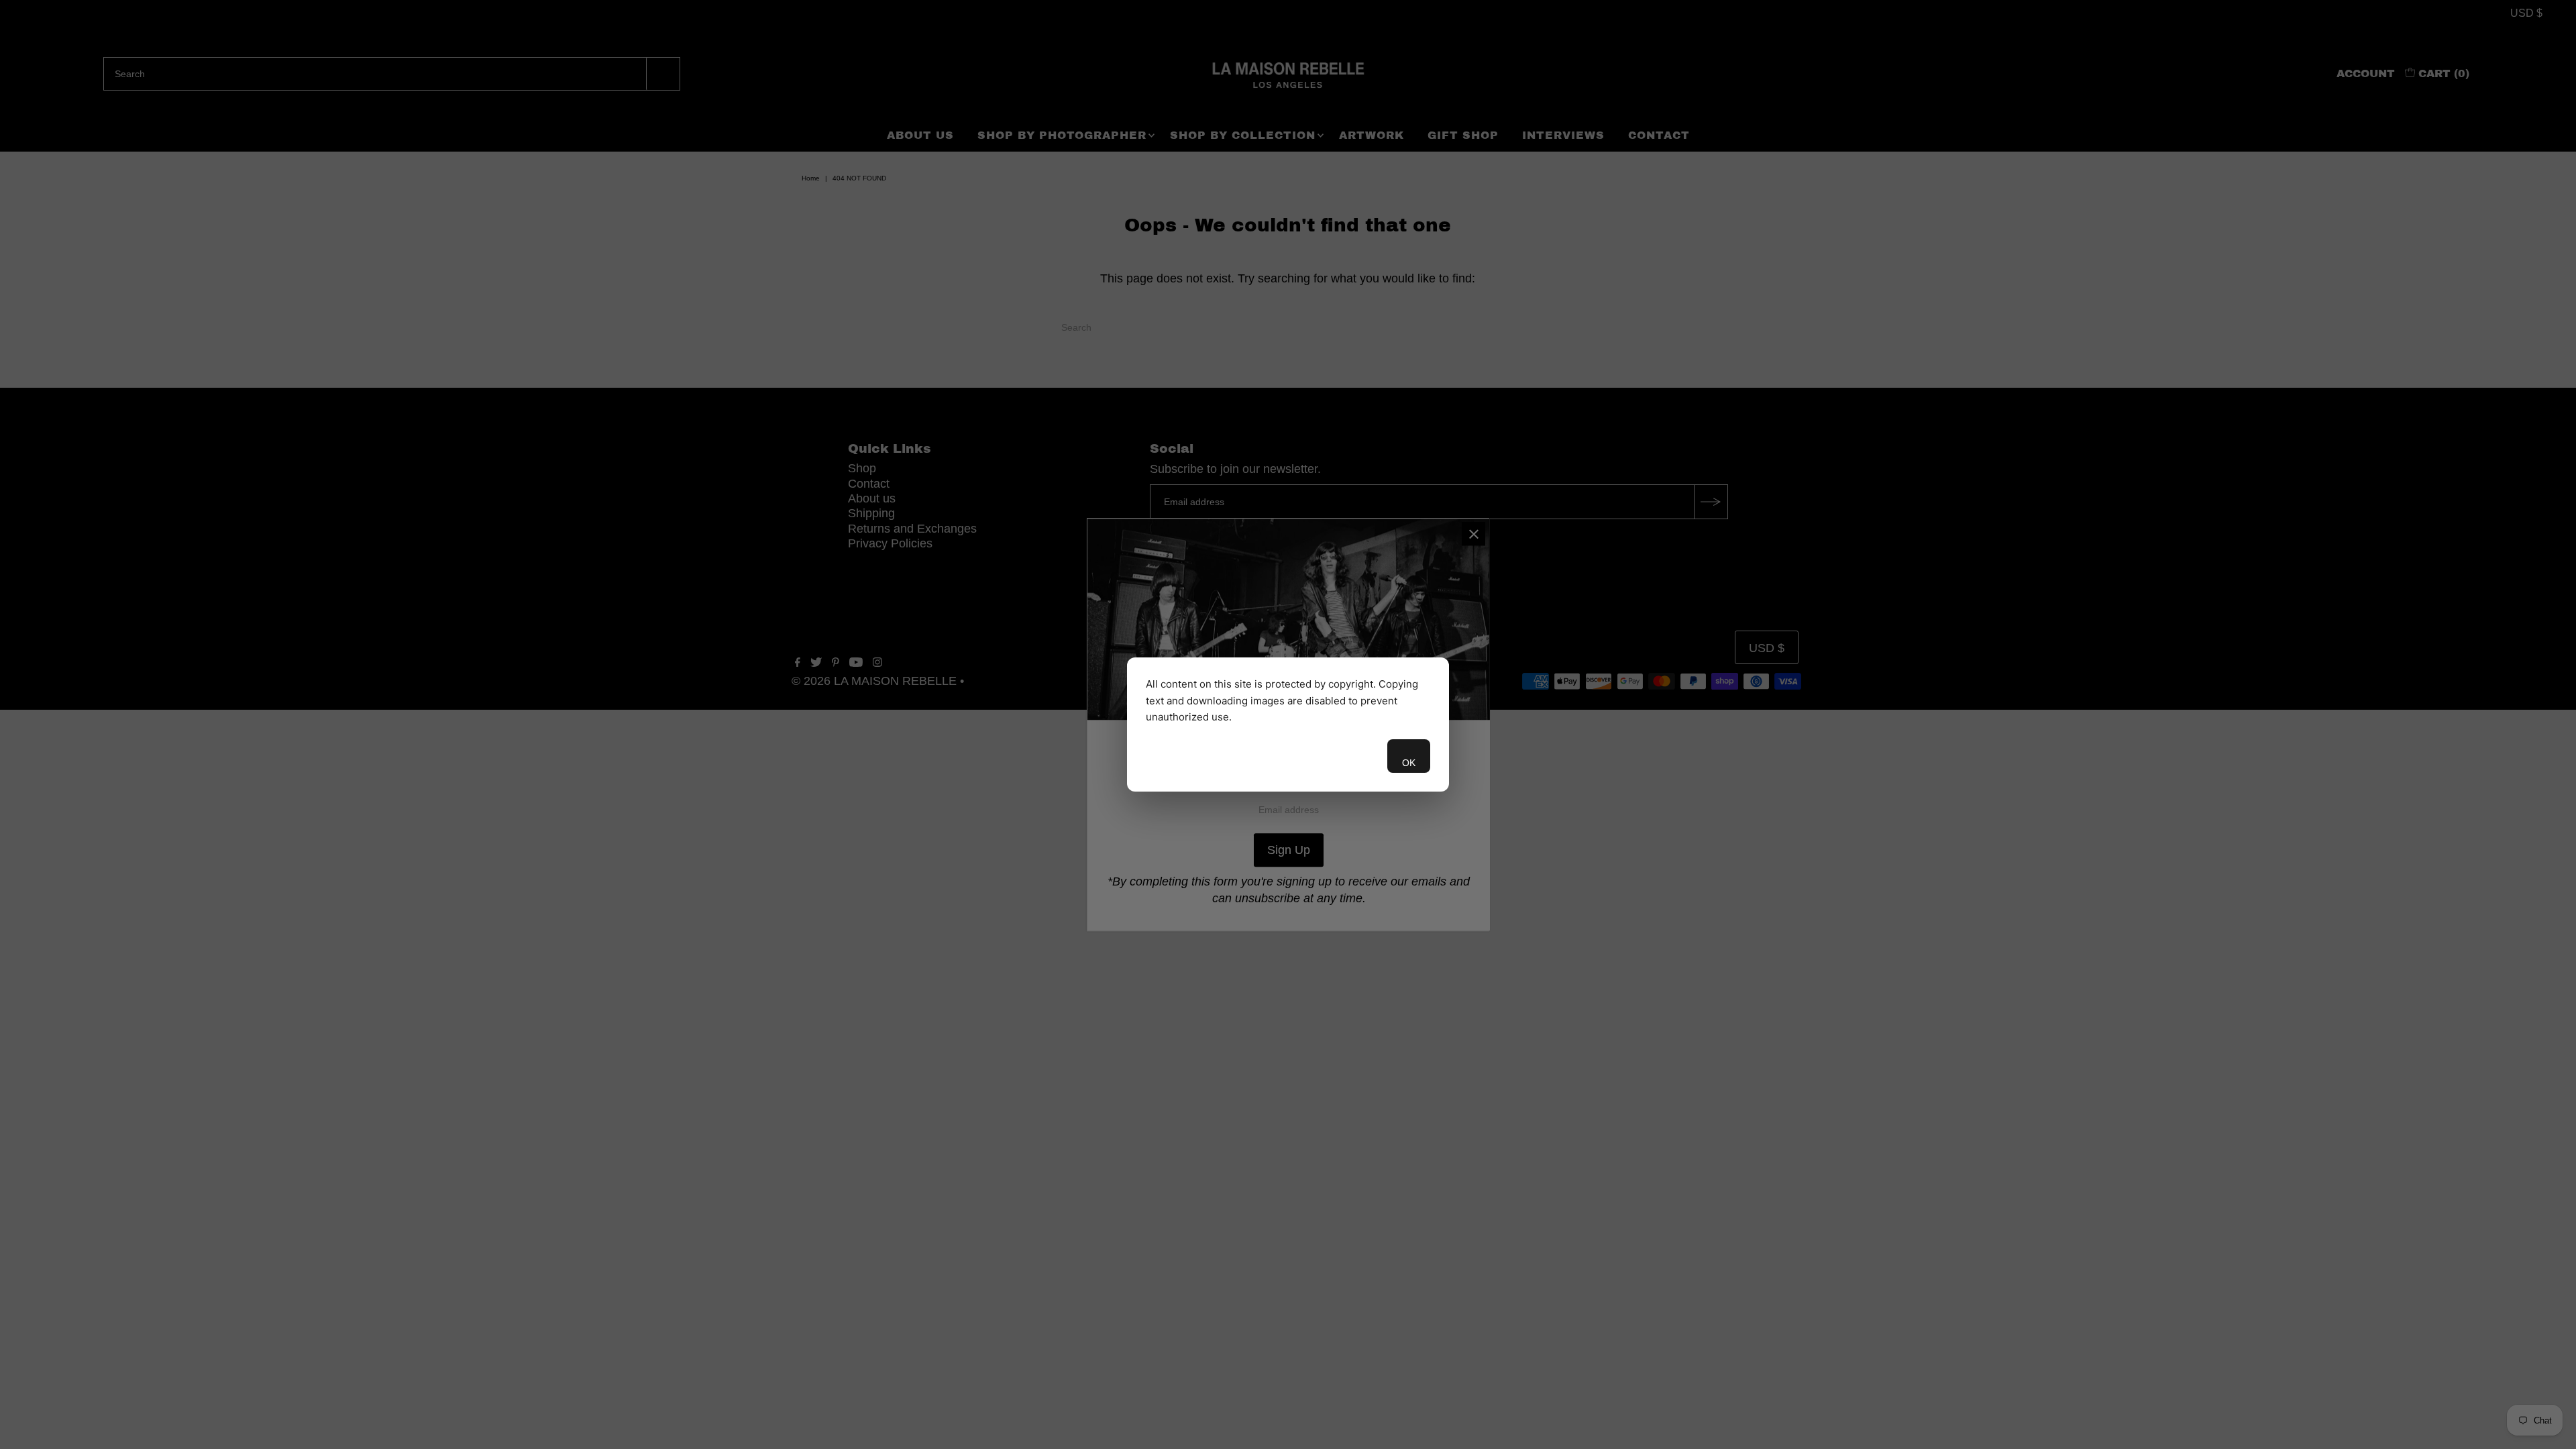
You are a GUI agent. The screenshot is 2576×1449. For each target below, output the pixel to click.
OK (1409, 763)
